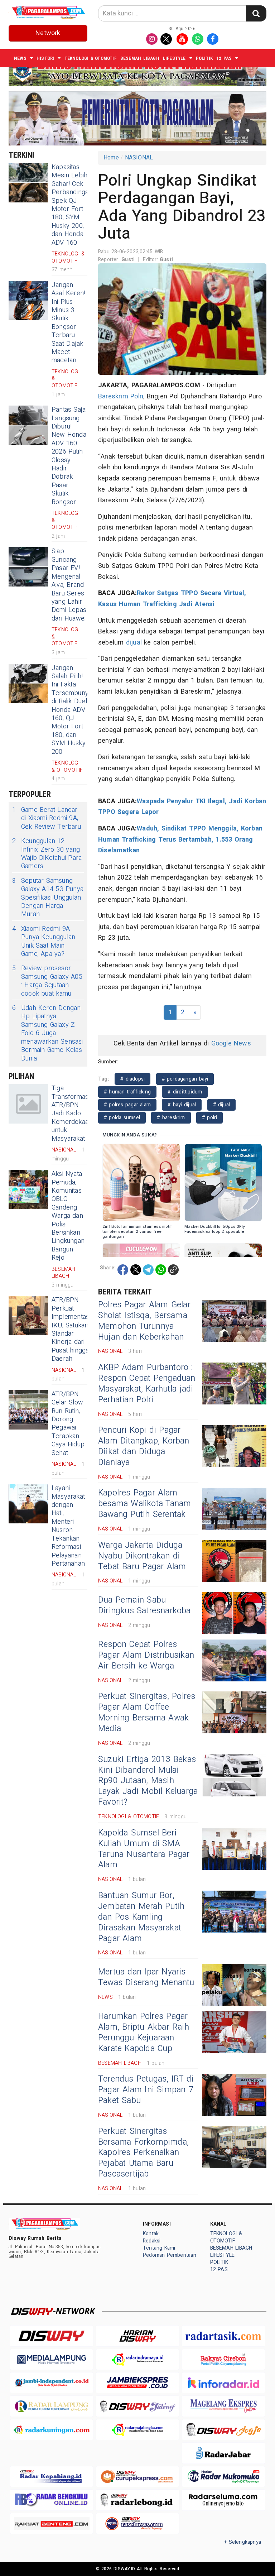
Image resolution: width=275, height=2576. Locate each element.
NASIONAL (139, 158)
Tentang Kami (159, 2248)
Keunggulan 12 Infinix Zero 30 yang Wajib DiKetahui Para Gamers (47, 854)
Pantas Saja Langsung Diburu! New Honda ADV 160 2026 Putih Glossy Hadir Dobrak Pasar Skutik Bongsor (69, 456)
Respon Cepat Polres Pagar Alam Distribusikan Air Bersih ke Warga (146, 1655)
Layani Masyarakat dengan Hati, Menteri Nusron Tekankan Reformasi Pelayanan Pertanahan (68, 1526)
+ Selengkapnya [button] (243, 2542)
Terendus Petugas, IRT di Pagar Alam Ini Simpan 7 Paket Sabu (146, 2090)
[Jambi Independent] (52, 2383)
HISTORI (45, 58)
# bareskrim (171, 1118)
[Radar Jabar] (223, 2453)
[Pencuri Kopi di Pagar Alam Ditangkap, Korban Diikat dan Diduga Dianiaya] (234, 1446)
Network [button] (48, 33)
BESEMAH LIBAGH (140, 58)
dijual (134, 643)
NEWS (20, 58)
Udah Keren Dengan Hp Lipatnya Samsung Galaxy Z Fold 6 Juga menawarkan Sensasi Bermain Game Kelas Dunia (48, 1033)
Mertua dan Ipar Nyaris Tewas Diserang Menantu (146, 1977)
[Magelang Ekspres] (223, 2406)
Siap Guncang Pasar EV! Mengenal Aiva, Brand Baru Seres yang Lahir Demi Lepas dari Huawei (69, 585)
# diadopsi (132, 1079)
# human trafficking (127, 1092)
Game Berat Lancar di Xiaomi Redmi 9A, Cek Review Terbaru (47, 818)
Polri (137, 396)
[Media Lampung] (52, 2359)
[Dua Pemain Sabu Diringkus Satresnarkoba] (234, 1613)
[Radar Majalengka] (137, 2430)
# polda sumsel (122, 1118)
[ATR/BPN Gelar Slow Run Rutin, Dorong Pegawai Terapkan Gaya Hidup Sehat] (28, 1410)
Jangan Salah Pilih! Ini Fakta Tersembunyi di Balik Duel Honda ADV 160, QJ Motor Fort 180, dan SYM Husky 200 (71, 710)
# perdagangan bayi (185, 1079)
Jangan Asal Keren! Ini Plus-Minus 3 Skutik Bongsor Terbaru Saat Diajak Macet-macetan (68, 323)
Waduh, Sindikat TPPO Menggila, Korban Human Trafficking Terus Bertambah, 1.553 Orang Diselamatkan (180, 839)
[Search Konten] (256, 13)
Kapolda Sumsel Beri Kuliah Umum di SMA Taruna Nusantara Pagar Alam (144, 1849)
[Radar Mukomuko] (223, 2477)
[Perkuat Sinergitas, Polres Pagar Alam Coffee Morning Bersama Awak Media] (234, 1712)
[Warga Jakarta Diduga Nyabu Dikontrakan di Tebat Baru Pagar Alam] (234, 1561)
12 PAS (224, 58)
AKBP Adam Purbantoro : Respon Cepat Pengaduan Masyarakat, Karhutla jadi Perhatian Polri (147, 1384)
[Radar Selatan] (137, 2524)
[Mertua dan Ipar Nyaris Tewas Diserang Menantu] (234, 1985)
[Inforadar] (223, 2383)
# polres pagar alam (127, 1105)
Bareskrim (113, 396)
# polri (210, 1118)
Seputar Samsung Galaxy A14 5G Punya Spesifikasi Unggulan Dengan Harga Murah (48, 898)
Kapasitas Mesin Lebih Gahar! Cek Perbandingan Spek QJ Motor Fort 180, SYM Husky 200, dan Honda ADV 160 (72, 205)
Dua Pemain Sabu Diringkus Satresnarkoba (144, 1605)
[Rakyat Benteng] (52, 2524)
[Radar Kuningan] (52, 2430)
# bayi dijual (182, 1105)
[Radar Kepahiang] (52, 2477)
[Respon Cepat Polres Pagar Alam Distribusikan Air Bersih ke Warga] (234, 1660)
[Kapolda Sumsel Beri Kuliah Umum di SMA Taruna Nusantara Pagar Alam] (234, 1849)
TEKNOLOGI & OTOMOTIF (91, 58)
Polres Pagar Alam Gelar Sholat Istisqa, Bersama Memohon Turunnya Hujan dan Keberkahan (144, 1321)
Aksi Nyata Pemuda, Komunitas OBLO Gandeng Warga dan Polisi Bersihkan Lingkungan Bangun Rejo (68, 1216)
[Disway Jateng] (137, 2406)
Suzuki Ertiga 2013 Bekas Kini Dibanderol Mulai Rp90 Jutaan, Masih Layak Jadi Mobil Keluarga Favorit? (148, 1781)
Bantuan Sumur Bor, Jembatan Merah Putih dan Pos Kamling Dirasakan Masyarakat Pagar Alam (141, 1917)
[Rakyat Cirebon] (223, 2359)
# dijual (222, 1105)
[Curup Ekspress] (137, 2477)
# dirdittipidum (185, 1092)
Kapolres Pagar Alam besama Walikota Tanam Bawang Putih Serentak (144, 1504)
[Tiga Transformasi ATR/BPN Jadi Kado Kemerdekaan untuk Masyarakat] (28, 1104)
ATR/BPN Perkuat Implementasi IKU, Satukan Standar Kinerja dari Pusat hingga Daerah (71, 1329)
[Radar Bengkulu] (52, 2500)
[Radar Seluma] (223, 2500)
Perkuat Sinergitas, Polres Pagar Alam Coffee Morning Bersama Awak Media (147, 1713)
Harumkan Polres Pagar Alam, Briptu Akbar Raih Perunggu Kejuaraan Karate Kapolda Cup (144, 2032)
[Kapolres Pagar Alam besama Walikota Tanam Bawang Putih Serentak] (234, 1509)
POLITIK (204, 58)
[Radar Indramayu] (137, 2359)
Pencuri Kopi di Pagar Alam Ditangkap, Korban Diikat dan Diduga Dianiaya (144, 1446)
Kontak (151, 2234)
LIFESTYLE (174, 58)
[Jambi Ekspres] (137, 2383)
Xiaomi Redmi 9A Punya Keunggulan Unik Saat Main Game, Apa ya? (44, 942)
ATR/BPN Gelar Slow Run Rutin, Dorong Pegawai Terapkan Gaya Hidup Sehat (68, 1424)
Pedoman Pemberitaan (170, 2255)
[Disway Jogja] (223, 2430)
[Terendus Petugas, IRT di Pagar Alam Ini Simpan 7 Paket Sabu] (234, 2095)
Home (111, 158)
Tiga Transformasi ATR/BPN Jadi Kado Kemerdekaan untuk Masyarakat (72, 1113)
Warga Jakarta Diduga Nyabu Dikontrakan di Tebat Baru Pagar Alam (142, 1556)
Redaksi (152, 2241)
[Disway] (52, 2336)
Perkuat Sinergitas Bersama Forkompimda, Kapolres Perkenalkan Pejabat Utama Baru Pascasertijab (143, 2153)
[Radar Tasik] (223, 2336)
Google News (231, 1043)
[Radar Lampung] (52, 2406)
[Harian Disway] (137, 2336)
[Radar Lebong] (137, 2500)
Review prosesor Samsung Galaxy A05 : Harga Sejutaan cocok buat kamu (47, 981)
